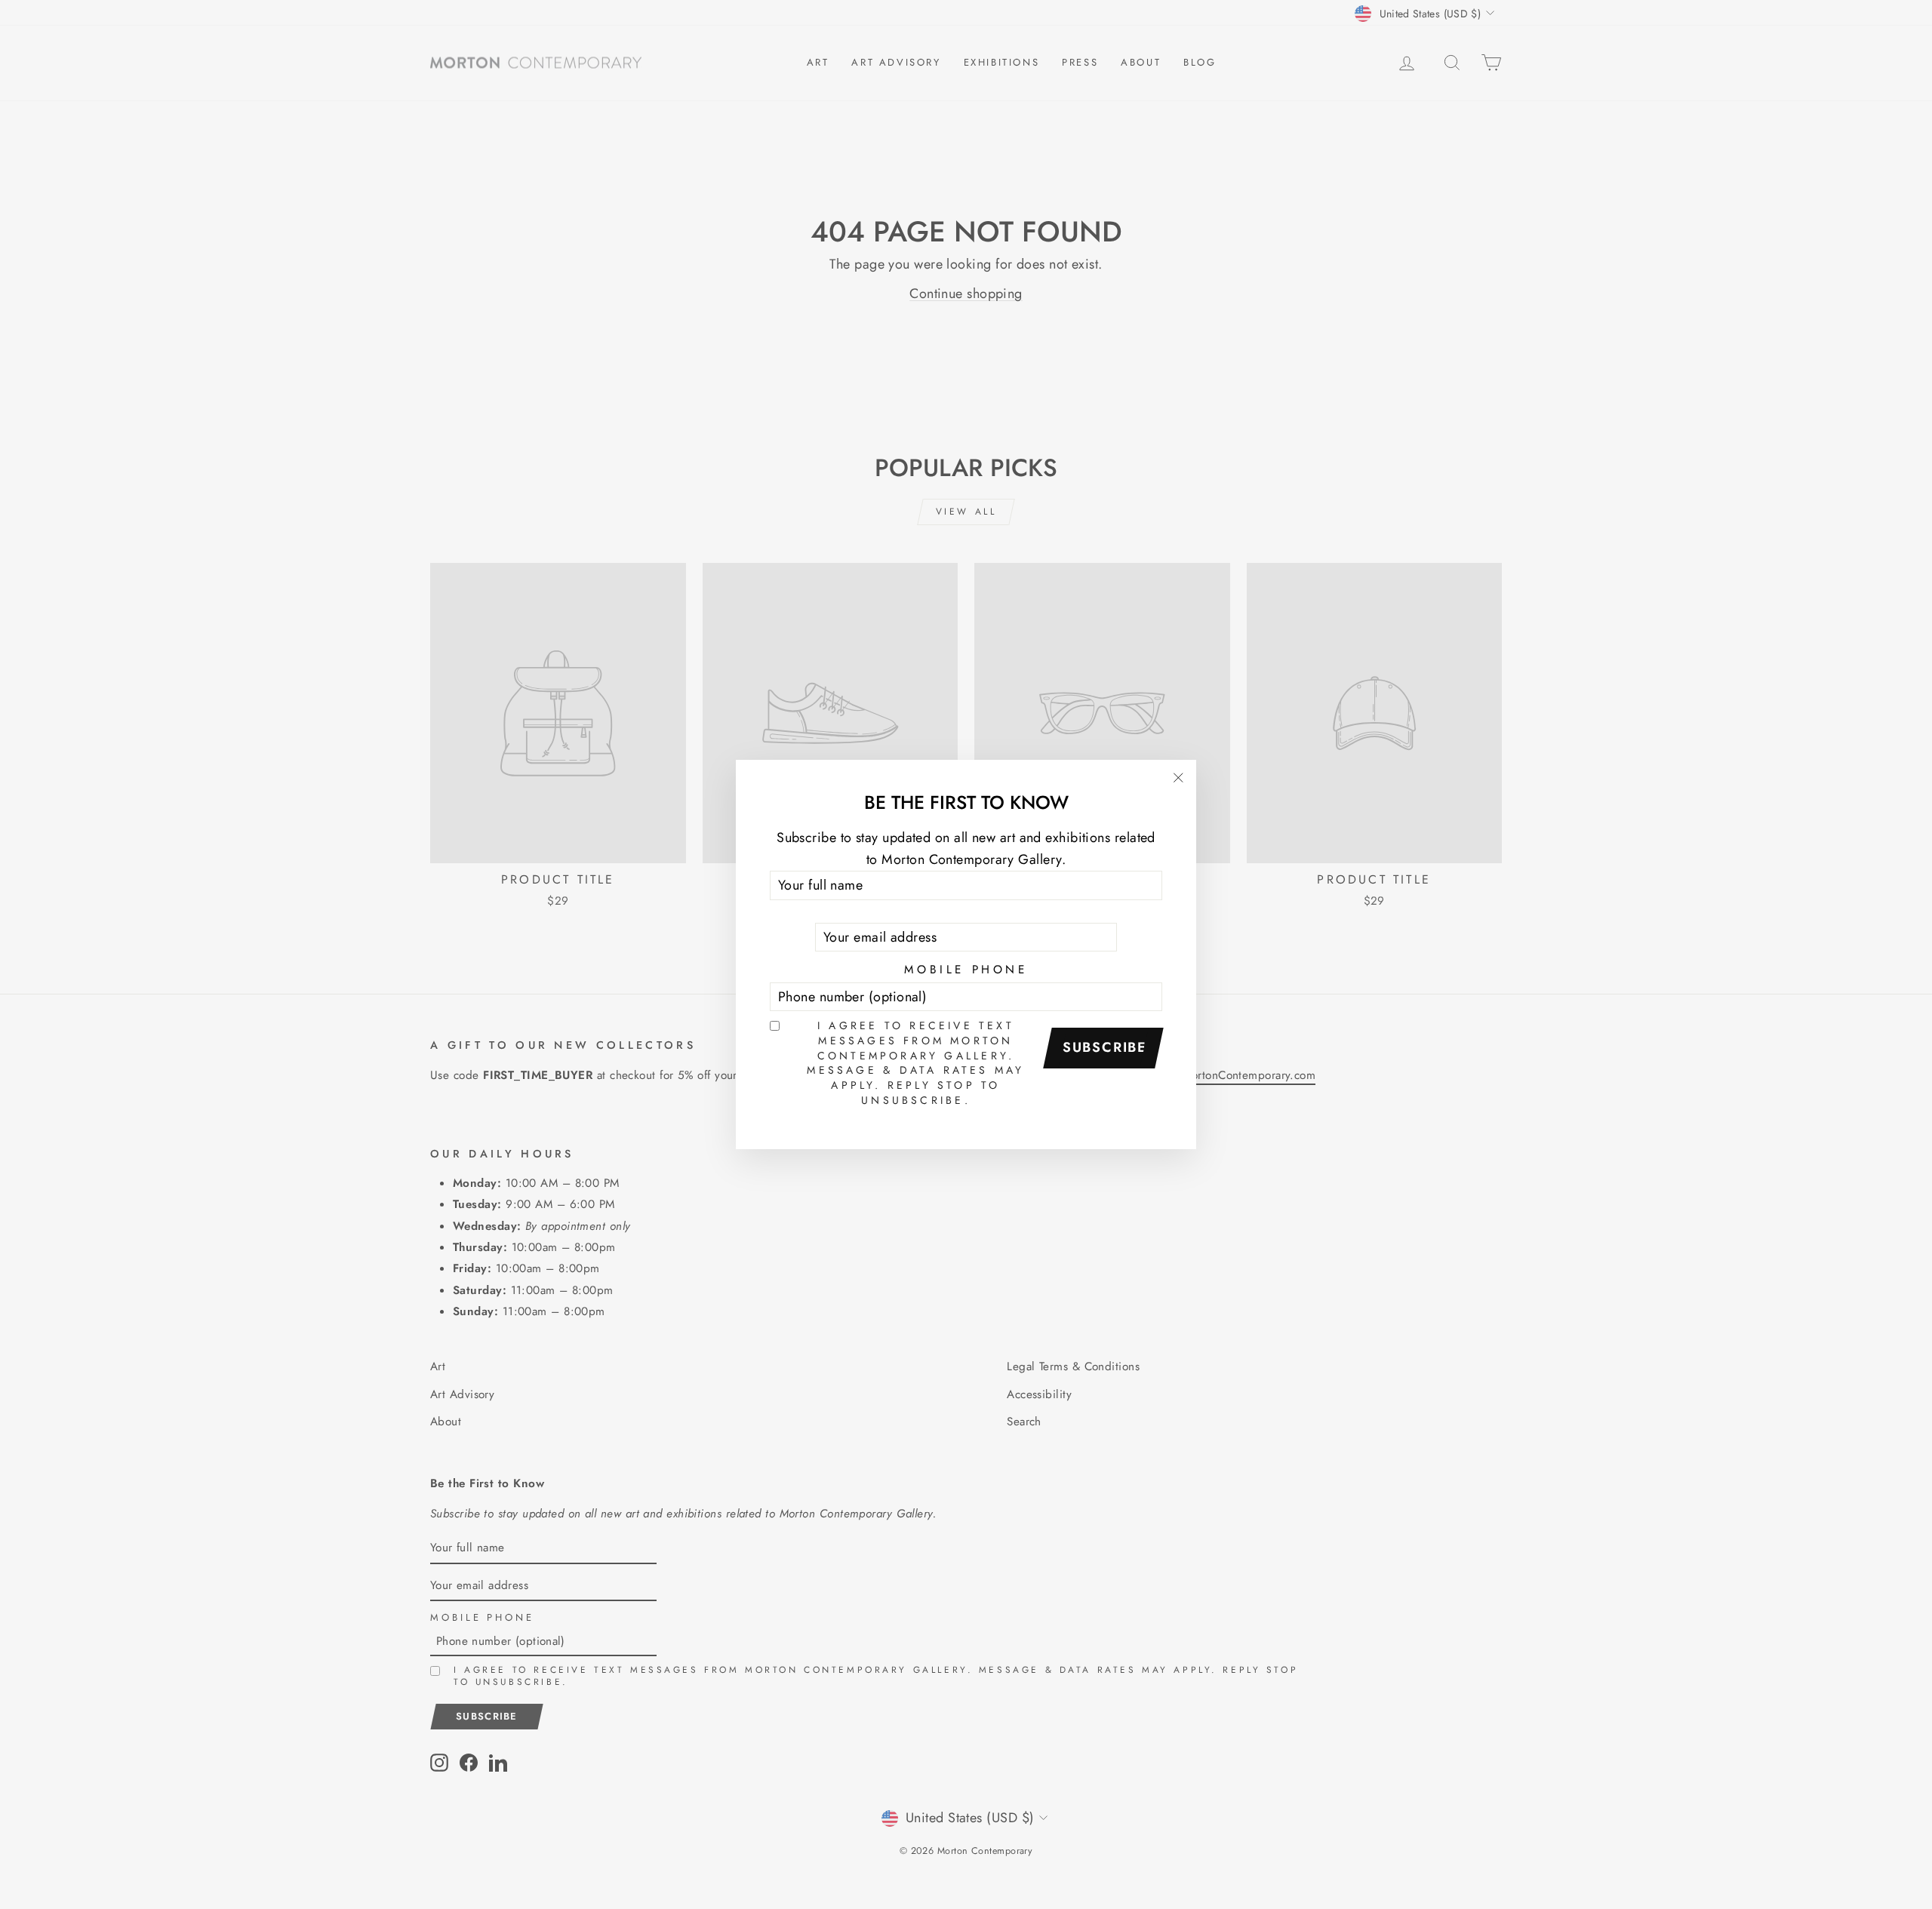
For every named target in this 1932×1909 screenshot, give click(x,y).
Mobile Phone (966, 970)
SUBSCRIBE (1105, 1047)
